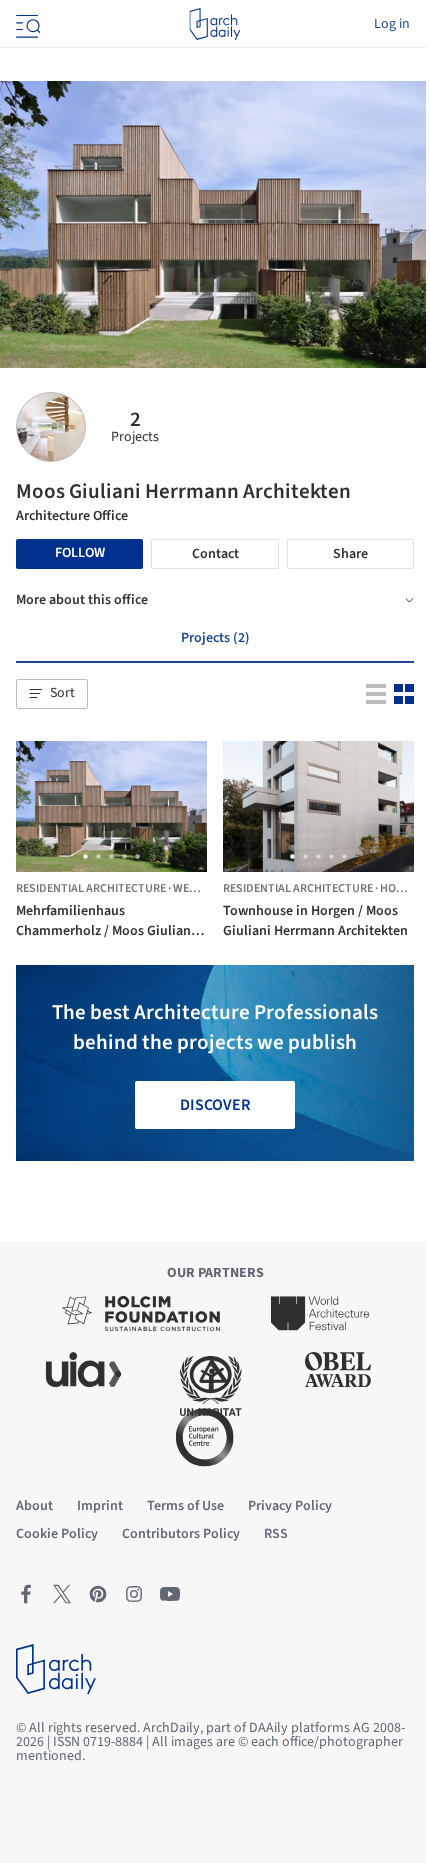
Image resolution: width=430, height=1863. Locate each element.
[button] (52, 694)
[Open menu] (26, 24)
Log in (392, 24)
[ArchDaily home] (214, 24)
